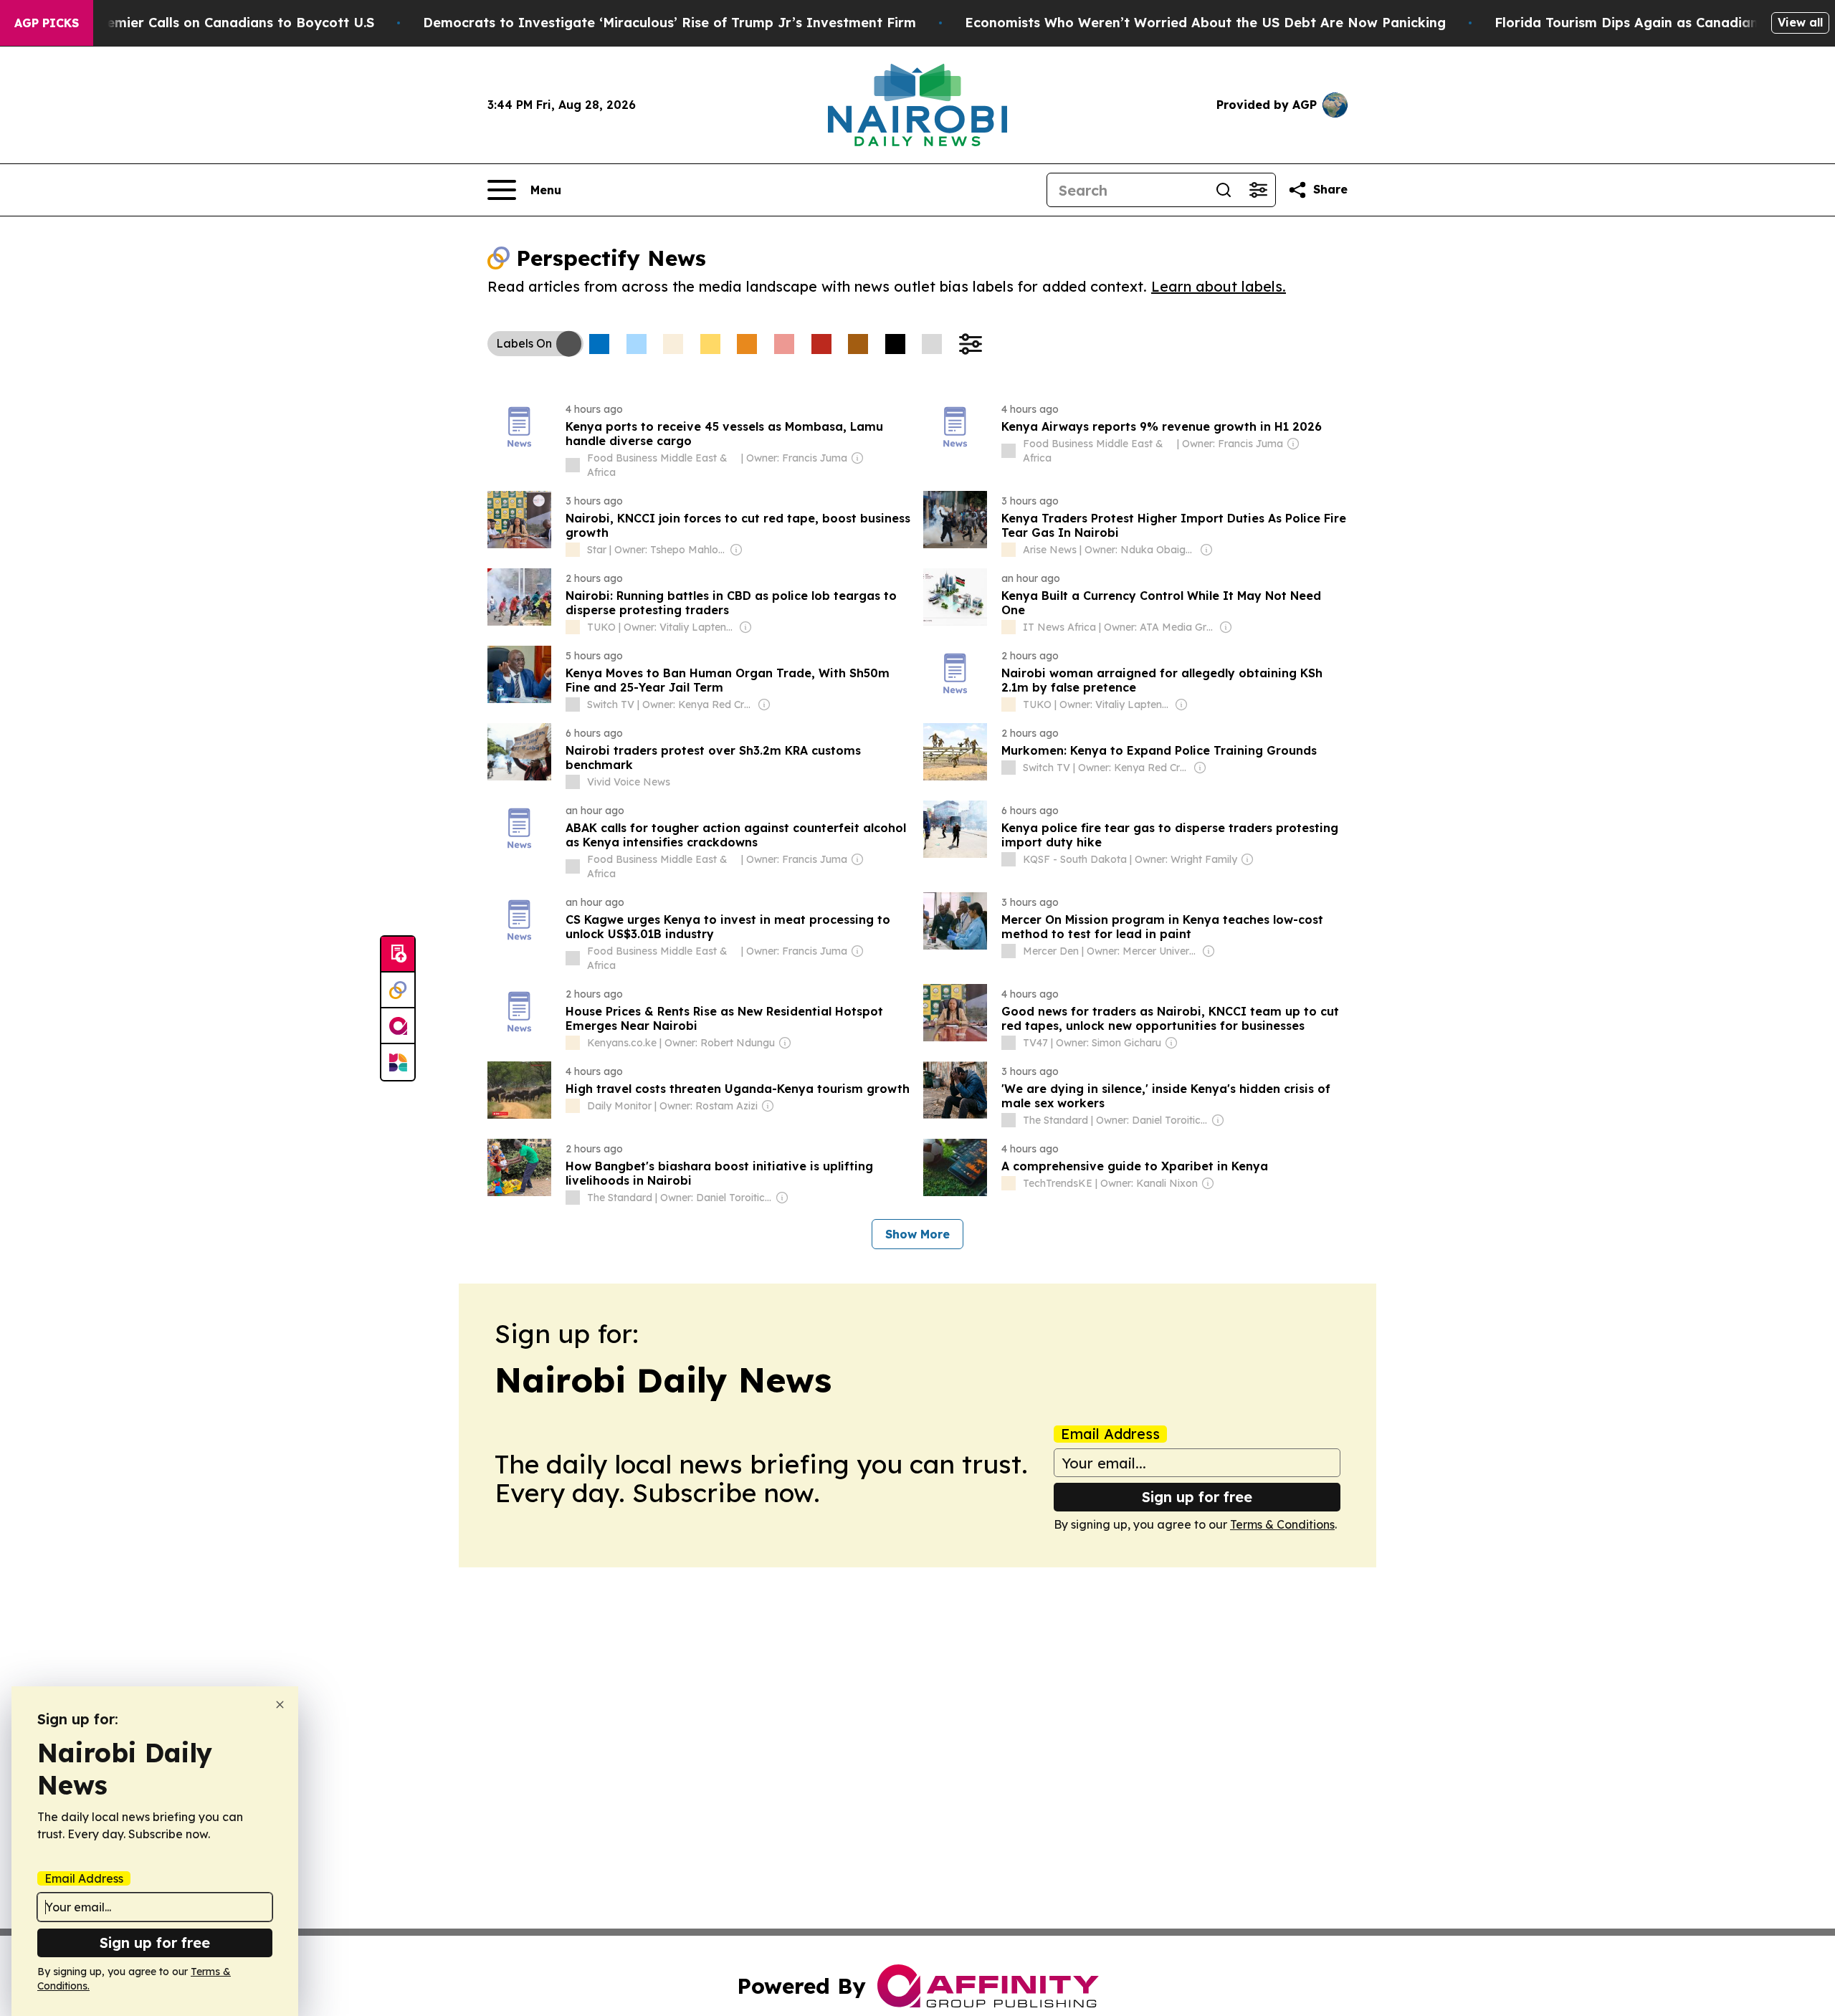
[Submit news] (398, 955)
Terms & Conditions (1282, 1524)
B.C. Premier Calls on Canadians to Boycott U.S (219, 23)
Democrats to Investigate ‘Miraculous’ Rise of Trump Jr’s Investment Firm (669, 23)
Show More (917, 1234)
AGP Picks (47, 23)
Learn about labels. (1219, 286)
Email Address (1110, 1434)
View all (1800, 22)
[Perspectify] (398, 990)
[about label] (573, 465)
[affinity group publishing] (398, 1026)
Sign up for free (1197, 1497)
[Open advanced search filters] (1258, 190)
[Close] (280, 1705)
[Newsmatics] (398, 1062)
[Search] (1224, 190)
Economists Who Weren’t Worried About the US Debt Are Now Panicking (1205, 23)
